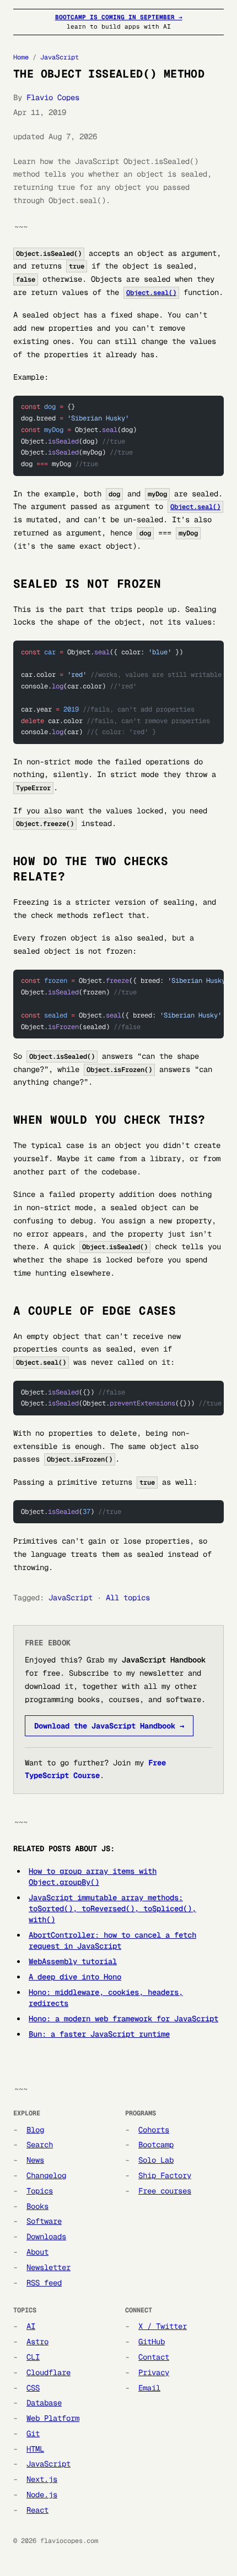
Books (37, 2206)
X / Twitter (163, 2326)
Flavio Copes (53, 97)
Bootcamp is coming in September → (119, 17)
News (35, 2160)
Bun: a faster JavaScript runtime (99, 2034)
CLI (33, 2357)
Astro (37, 2342)
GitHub (152, 2342)
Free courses (165, 2191)
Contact (154, 2357)
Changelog (46, 2175)
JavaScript (60, 57)
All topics (128, 1598)
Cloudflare (49, 2372)
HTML (35, 2449)
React (37, 2510)
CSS (33, 2388)
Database (44, 2403)
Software (44, 2221)
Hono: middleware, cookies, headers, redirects (106, 1998)
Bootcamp (156, 2145)
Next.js (42, 2479)
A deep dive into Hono (75, 1977)
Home (21, 57)
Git (33, 2433)
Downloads (46, 2236)
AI (31, 2326)
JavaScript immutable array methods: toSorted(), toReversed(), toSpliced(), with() (112, 1908)
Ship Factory (165, 2175)
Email (149, 2388)
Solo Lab (156, 2160)
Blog (35, 2130)
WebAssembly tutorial (73, 1961)
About (37, 2252)
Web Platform (53, 2418)
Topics (40, 2191)
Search (40, 2145)
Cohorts (154, 2130)
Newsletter (49, 2267)
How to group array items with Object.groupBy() (93, 1877)
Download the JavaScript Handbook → (109, 1726)
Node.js (42, 2495)
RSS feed (44, 2283)
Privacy (154, 2372)
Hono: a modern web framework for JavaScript (123, 2019)
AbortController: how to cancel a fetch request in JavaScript (112, 1940)
